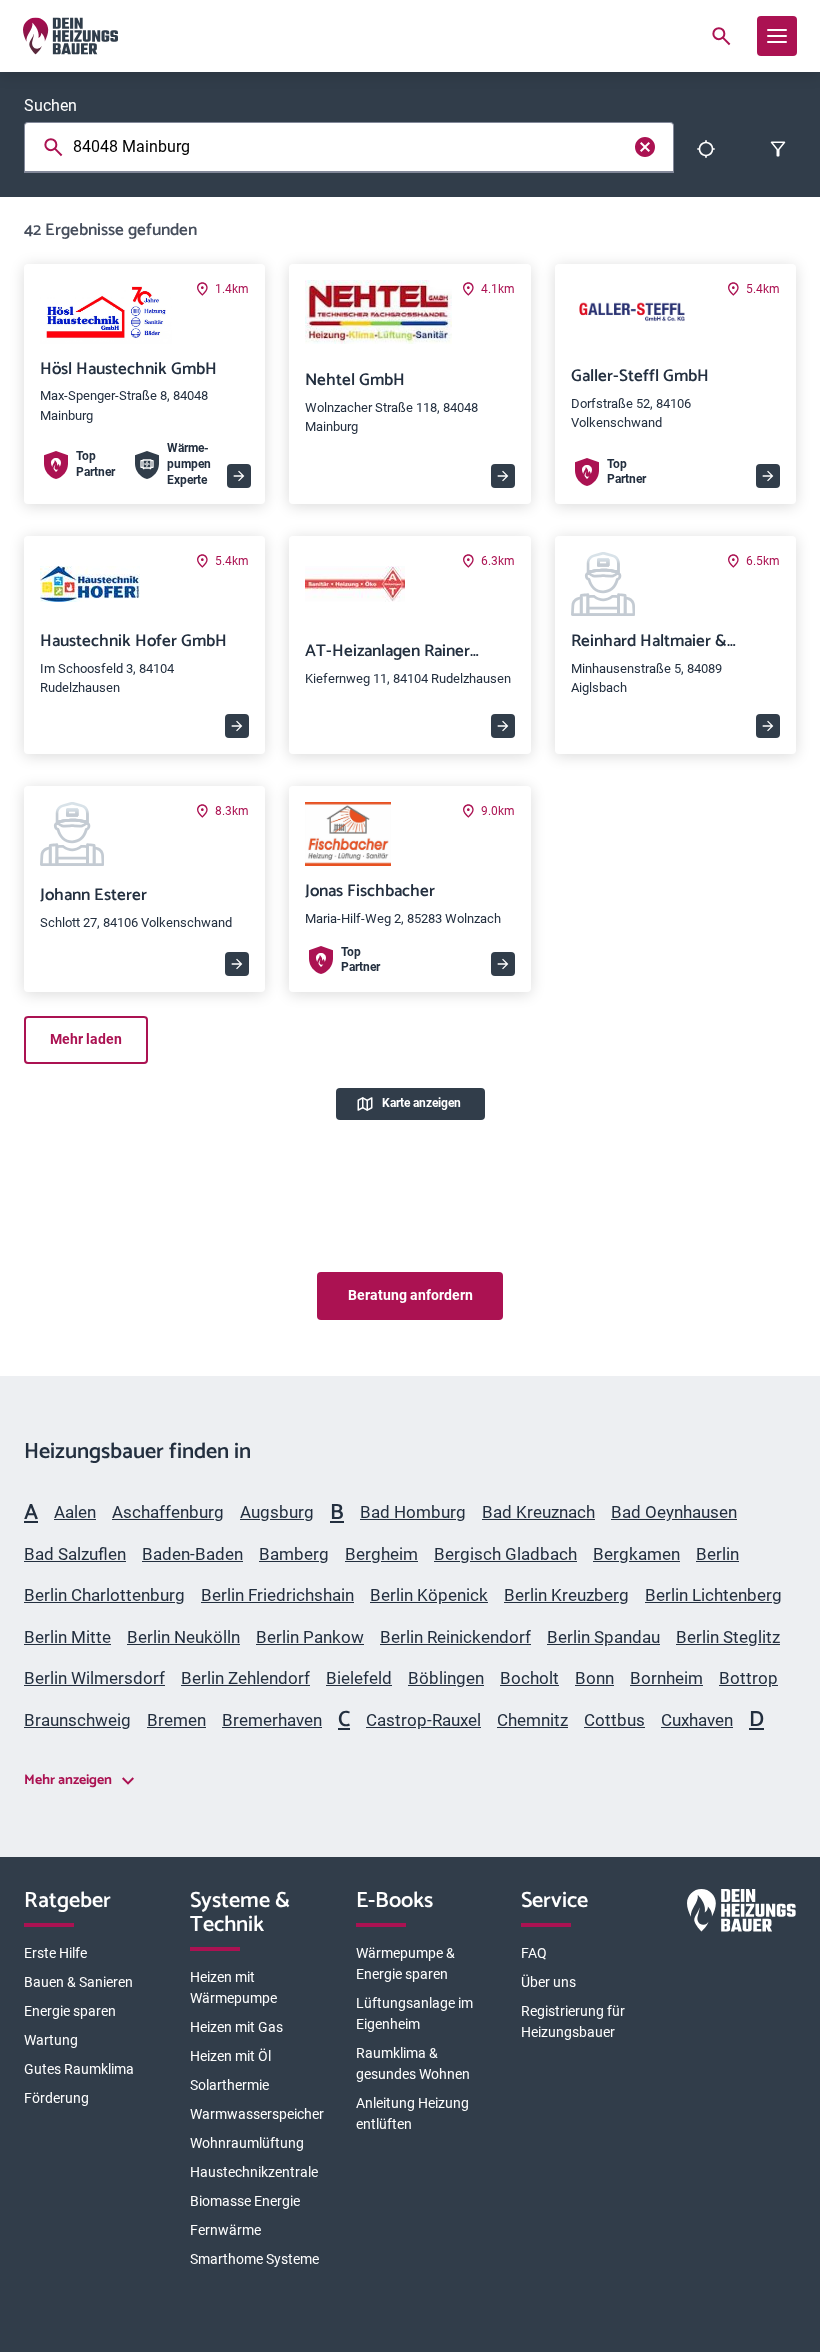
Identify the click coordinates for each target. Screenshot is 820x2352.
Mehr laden (86, 1039)
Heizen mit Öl (230, 2056)
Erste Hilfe (55, 1953)
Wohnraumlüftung (247, 2143)
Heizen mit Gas (236, 2027)
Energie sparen (70, 2011)
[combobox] (353, 147)
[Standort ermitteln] (706, 149)
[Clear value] (645, 147)
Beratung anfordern (410, 1295)
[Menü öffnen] (777, 36)
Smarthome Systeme (254, 2259)
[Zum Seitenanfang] (772, 1168)
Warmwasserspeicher (257, 2114)
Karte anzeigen (421, 1103)
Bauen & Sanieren (78, 1982)
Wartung (51, 2040)
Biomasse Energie (245, 2201)
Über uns (548, 1982)
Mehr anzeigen (68, 1780)
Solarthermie (229, 2085)
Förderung (56, 2098)
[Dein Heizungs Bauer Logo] (741, 1914)
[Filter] (778, 149)
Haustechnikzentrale (254, 2172)
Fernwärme (225, 2230)
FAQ (534, 1953)
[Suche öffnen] (721, 36)
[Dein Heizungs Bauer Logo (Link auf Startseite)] (70, 36)
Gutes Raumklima (79, 2069)
